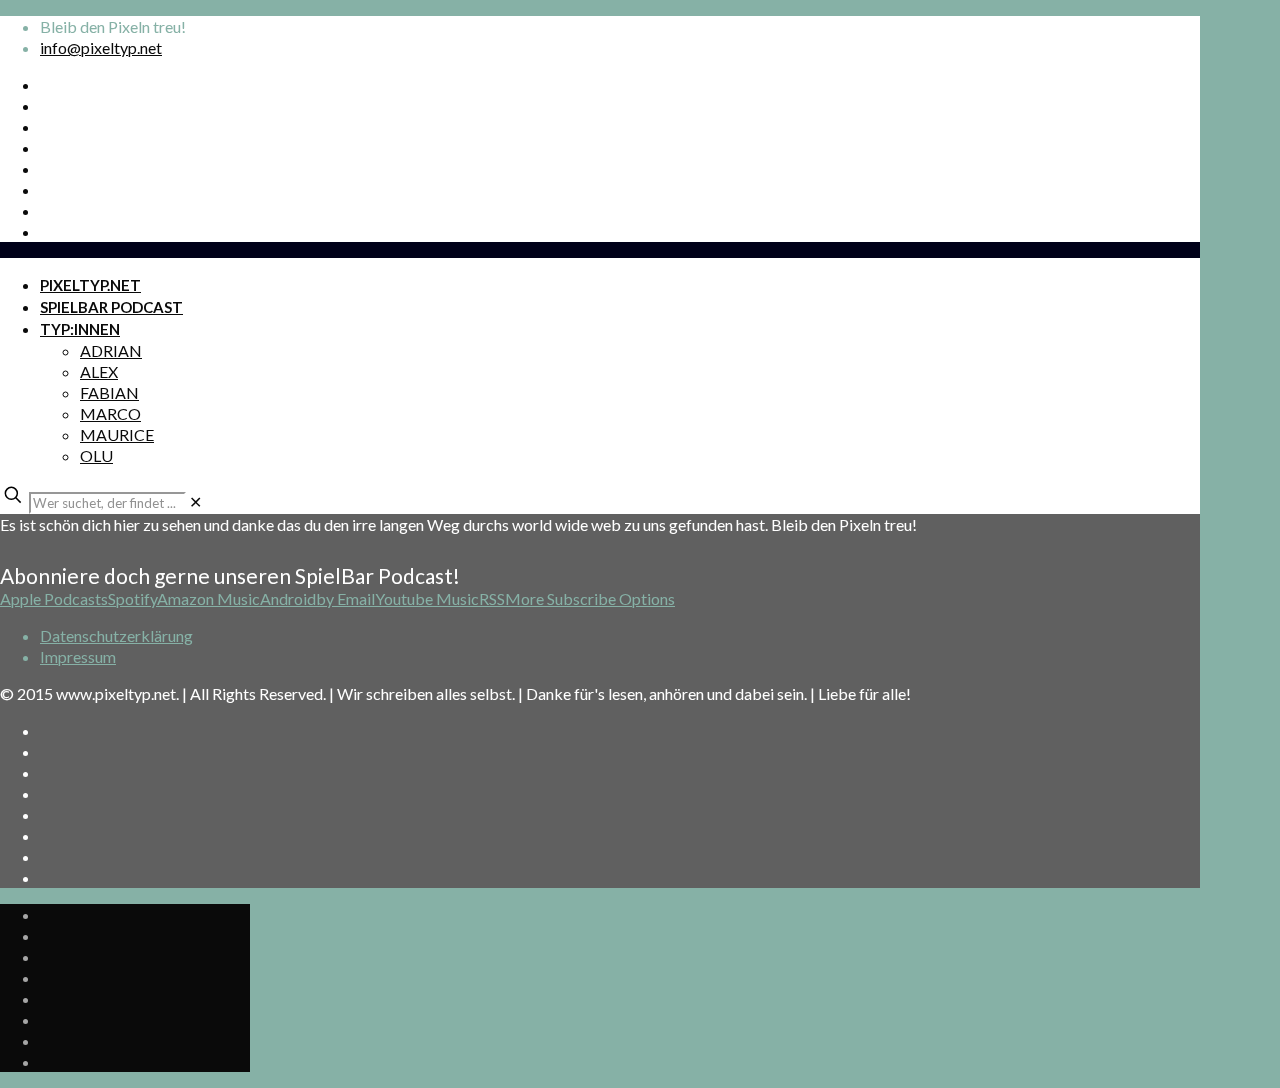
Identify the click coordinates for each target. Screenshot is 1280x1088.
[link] (195, 501)
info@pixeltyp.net (101, 47)
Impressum (78, 656)
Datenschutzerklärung (116, 635)
